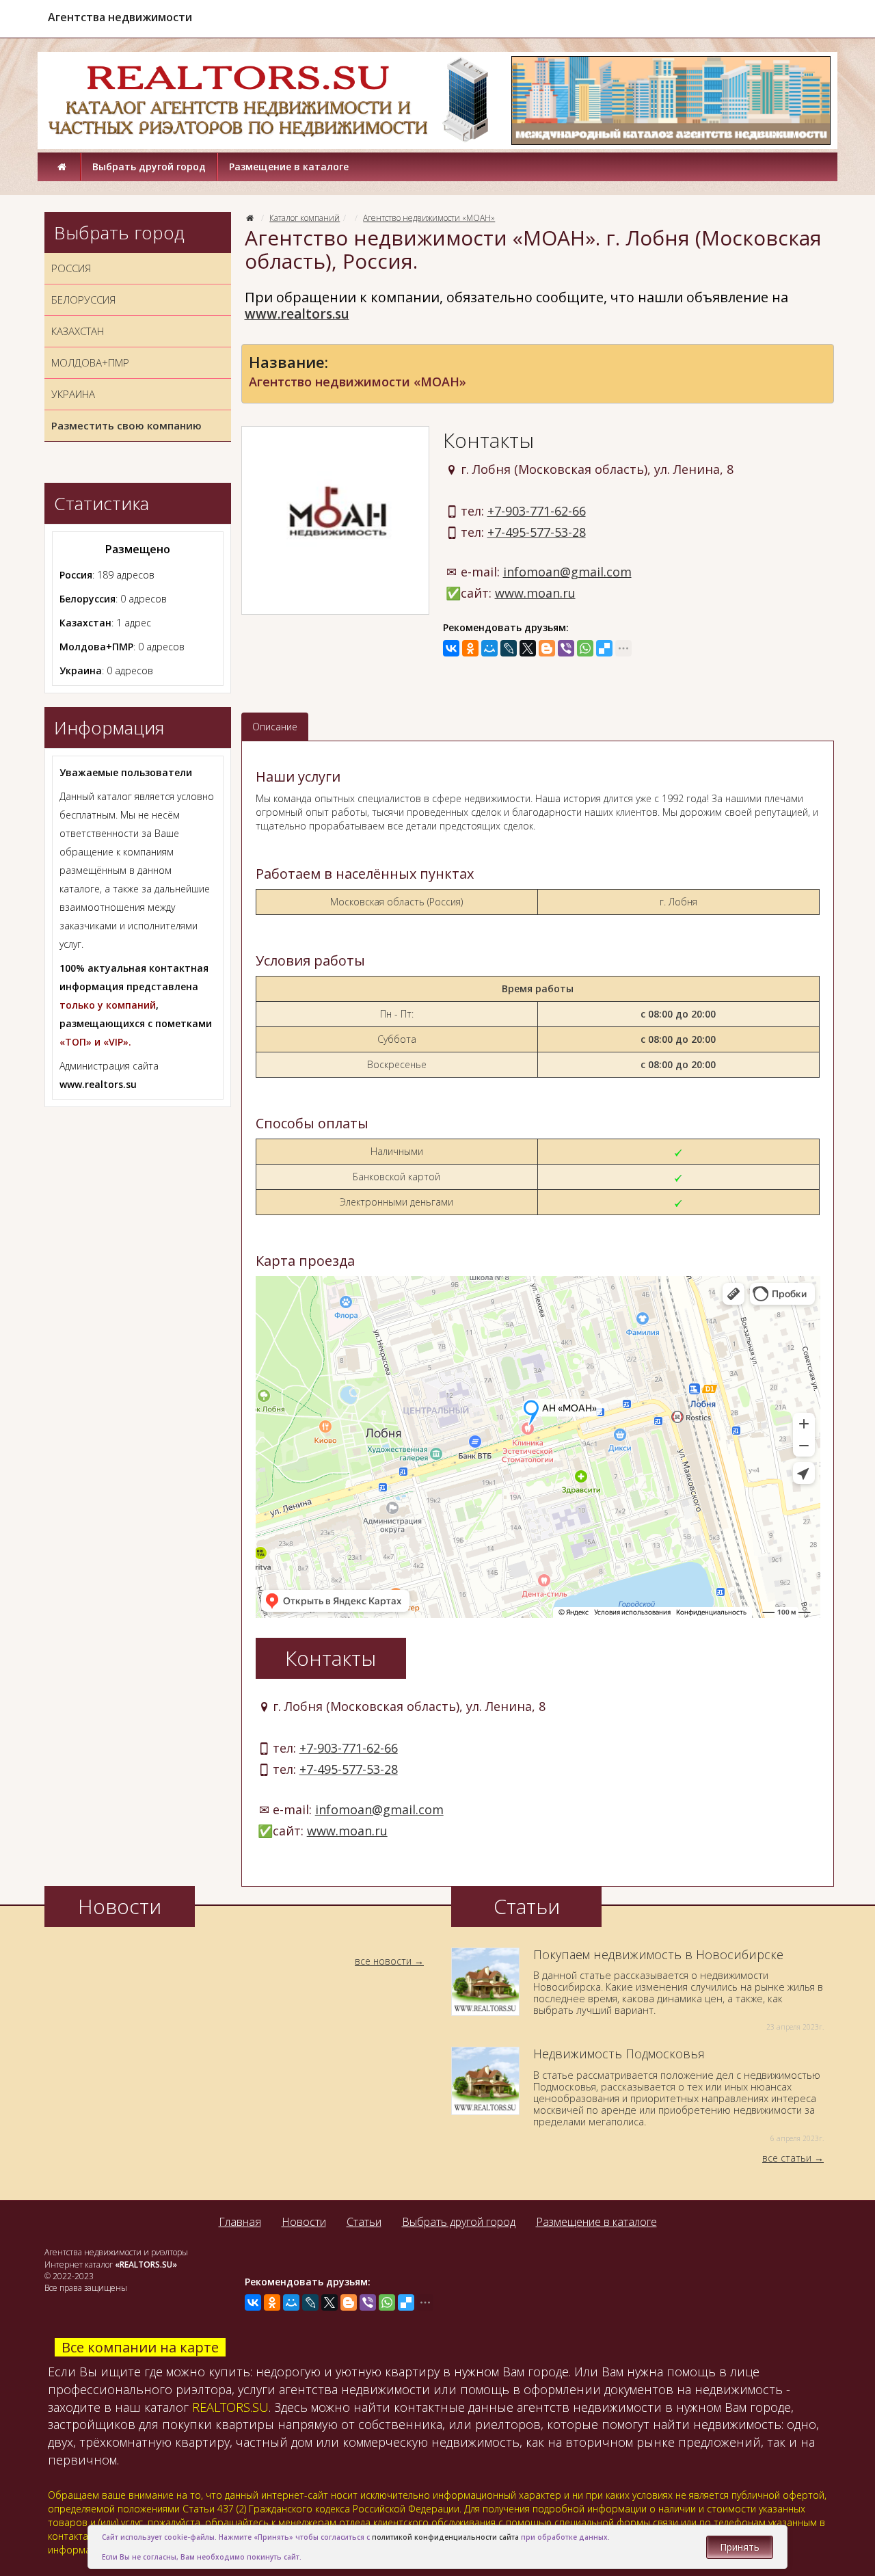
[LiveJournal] (509, 648)
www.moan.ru (535, 593)
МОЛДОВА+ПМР (90, 362)
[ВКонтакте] (451, 648)
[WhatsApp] (585, 648)
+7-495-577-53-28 (537, 532)
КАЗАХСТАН (78, 331)
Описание (275, 727)
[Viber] (566, 648)
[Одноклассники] (470, 648)
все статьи (787, 2158)
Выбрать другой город (149, 167)
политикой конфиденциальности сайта (445, 2537)
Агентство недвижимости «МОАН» (429, 218)
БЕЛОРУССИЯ (83, 300)
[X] (528, 648)
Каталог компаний (305, 218)
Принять (740, 2547)
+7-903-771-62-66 (537, 511)
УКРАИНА (73, 394)
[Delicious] (604, 648)
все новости (383, 1961)
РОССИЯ (71, 268)
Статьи (364, 2222)
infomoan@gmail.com (567, 572)
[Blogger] (547, 648)
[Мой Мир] (489, 648)
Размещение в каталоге (289, 167)
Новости (304, 2222)
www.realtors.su (297, 314)
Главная (240, 2222)
